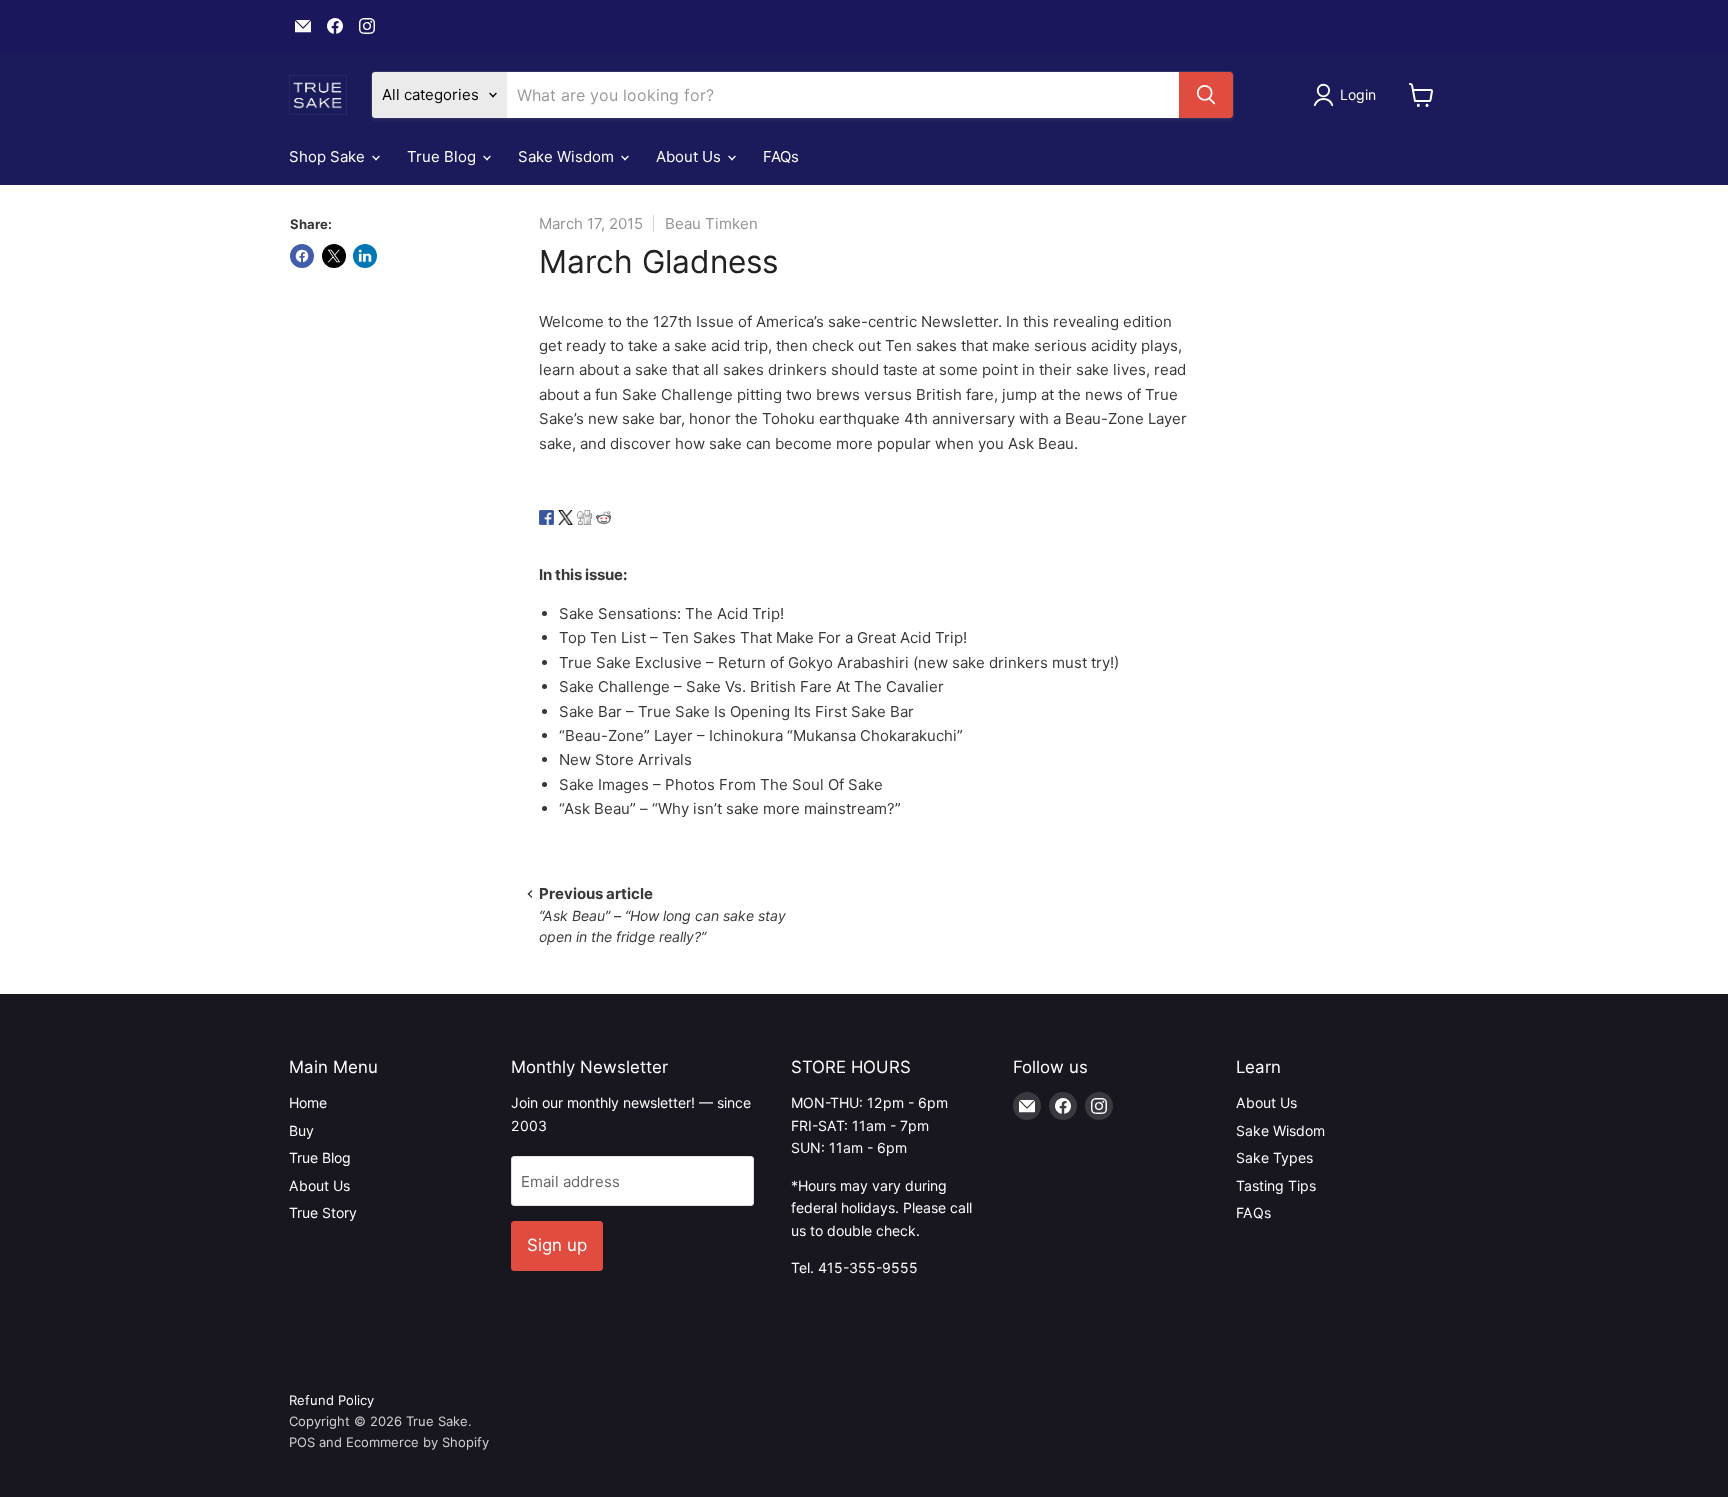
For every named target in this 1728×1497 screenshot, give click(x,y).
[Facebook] (546, 534)
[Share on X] (334, 256)
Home (308, 1102)
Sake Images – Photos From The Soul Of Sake (721, 784)
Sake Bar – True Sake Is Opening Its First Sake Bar (736, 711)
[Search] (1206, 95)
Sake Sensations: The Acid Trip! (671, 613)
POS (302, 1442)
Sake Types (1274, 1157)
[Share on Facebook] (302, 256)
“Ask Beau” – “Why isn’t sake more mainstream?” (730, 808)
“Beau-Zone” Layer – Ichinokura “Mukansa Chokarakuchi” (761, 735)
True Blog (443, 156)
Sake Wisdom (568, 156)
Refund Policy (331, 1400)
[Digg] (584, 534)
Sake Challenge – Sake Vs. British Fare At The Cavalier (751, 686)
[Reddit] (603, 534)
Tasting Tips (1276, 1185)
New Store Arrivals (625, 759)
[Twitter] (565, 534)
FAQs (781, 156)
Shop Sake (329, 156)
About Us (690, 156)
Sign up (557, 1245)
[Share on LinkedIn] (365, 256)
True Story (323, 1212)
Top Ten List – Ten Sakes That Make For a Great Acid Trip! (763, 637)
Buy (301, 1130)
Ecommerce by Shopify (417, 1442)
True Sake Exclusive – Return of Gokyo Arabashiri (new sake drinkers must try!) (839, 662)
